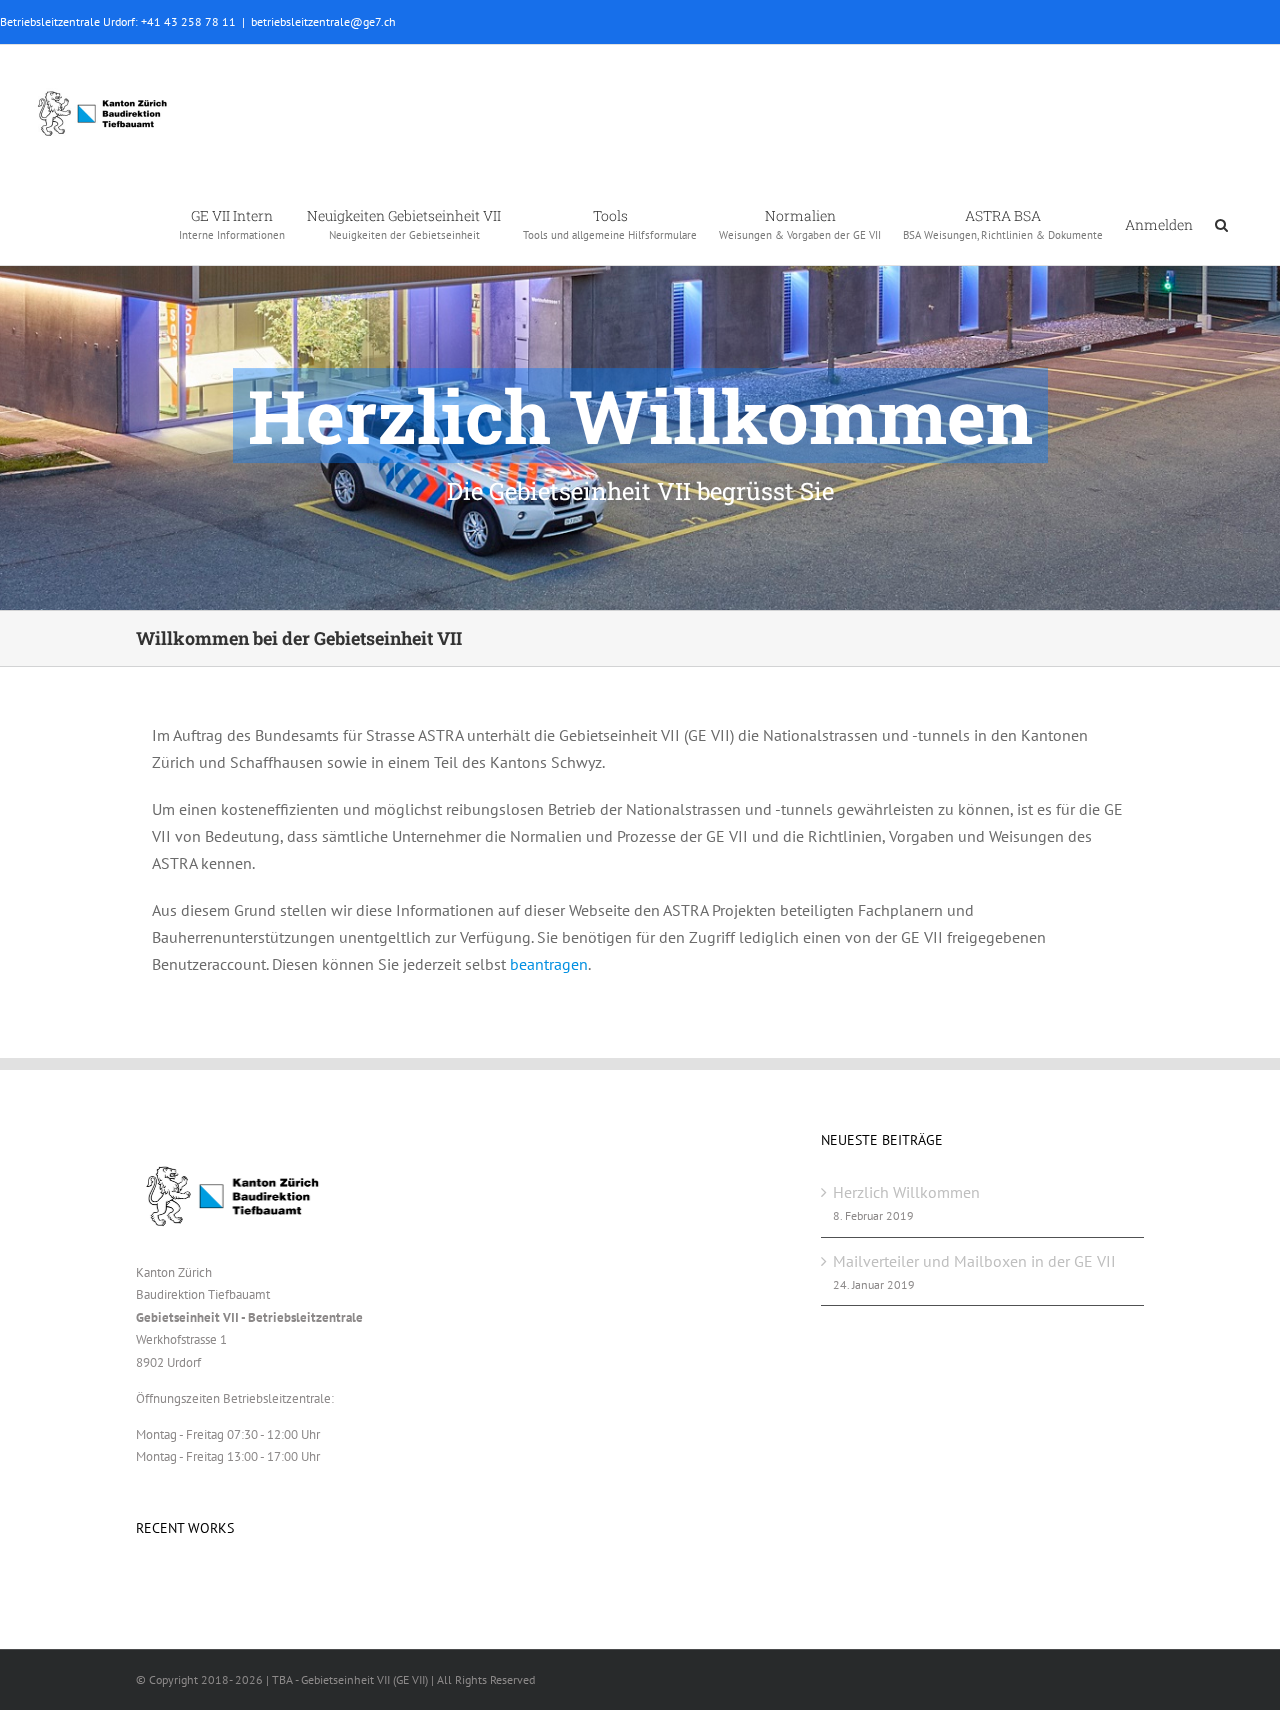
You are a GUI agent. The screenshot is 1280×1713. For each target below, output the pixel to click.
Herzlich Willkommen (906, 1192)
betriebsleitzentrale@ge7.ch (323, 21)
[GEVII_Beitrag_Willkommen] (640, 305)
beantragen (549, 964)
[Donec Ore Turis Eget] (137, 1583)
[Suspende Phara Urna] (144, 1583)
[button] (1221, 223)
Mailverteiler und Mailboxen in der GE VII (974, 1261)
